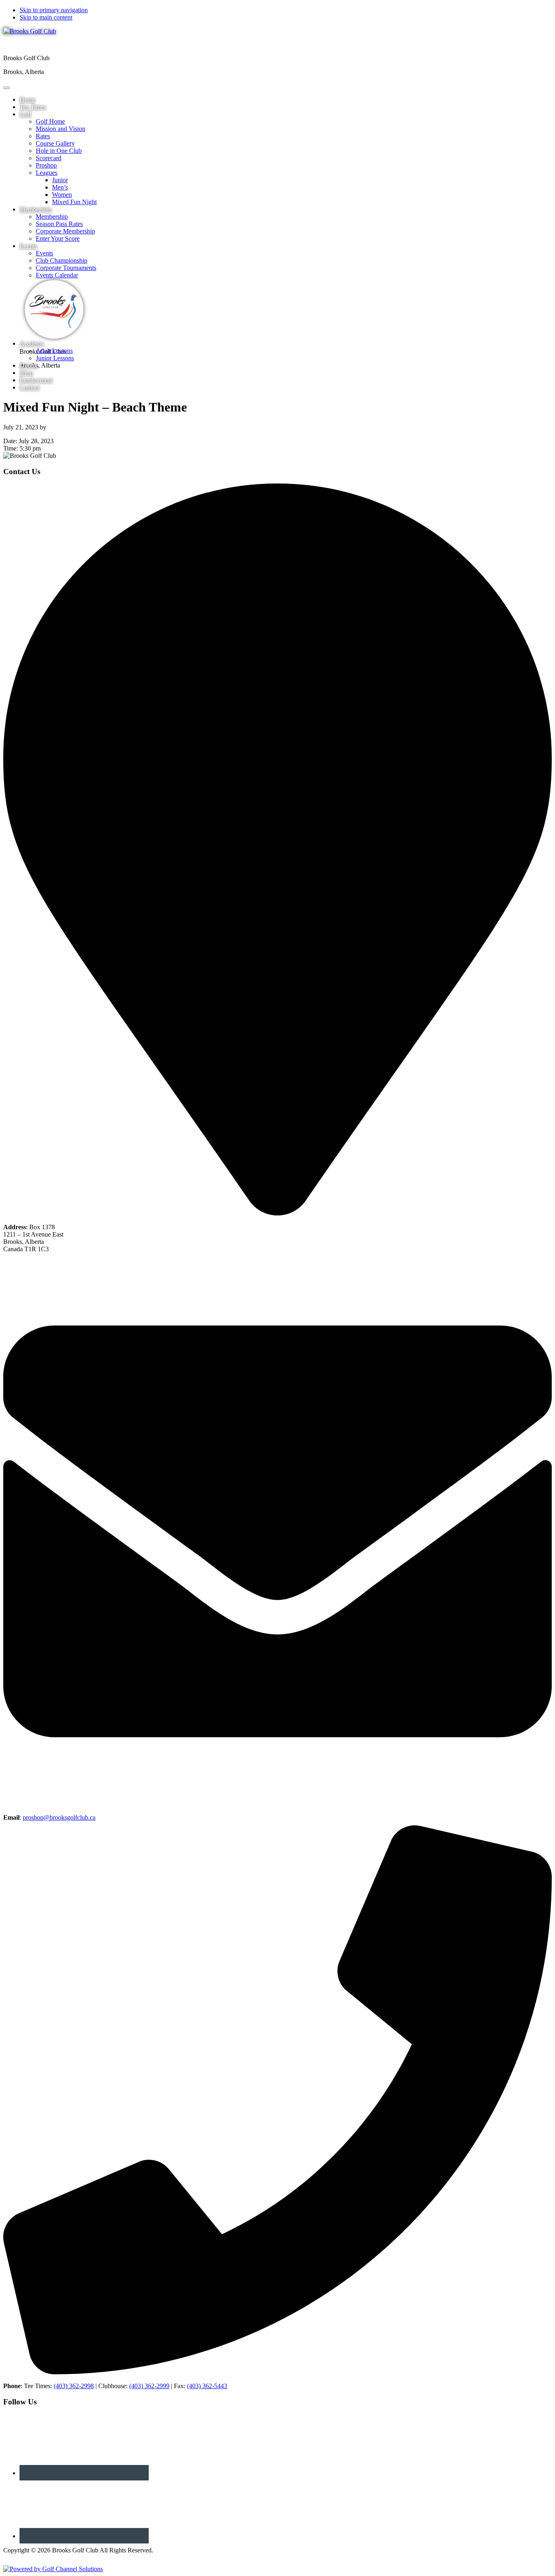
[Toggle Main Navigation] (7, 88)
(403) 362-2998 (74, 2386)
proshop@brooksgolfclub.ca (59, 1817)
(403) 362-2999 (149, 2386)
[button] (25, 114)
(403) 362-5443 (207, 2386)
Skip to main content (46, 17)
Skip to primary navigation (54, 10)
